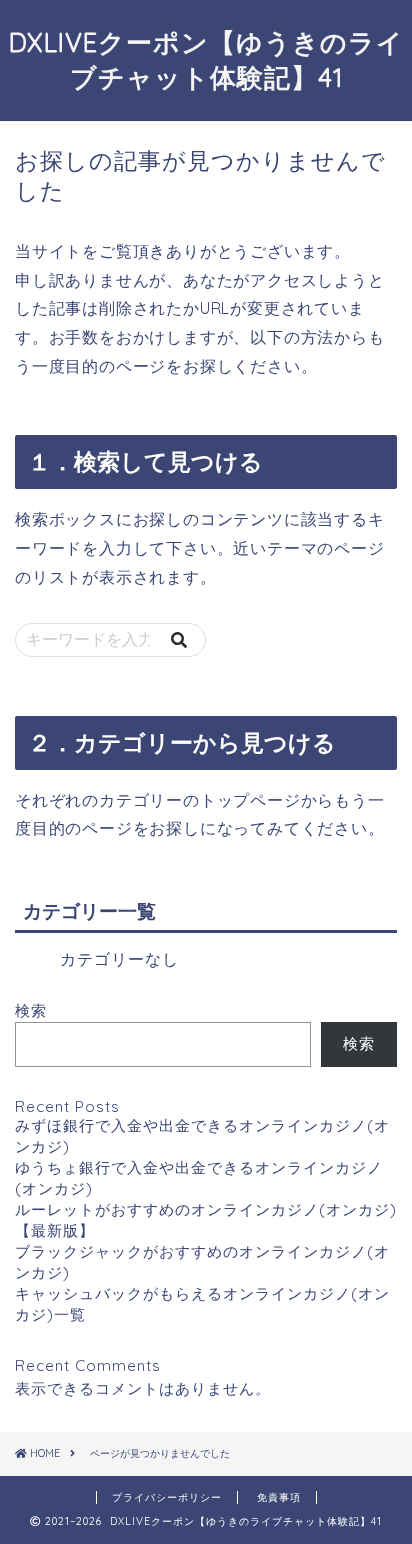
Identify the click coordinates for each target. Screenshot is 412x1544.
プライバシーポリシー (167, 1497)
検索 (31, 1010)
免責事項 (279, 1497)
